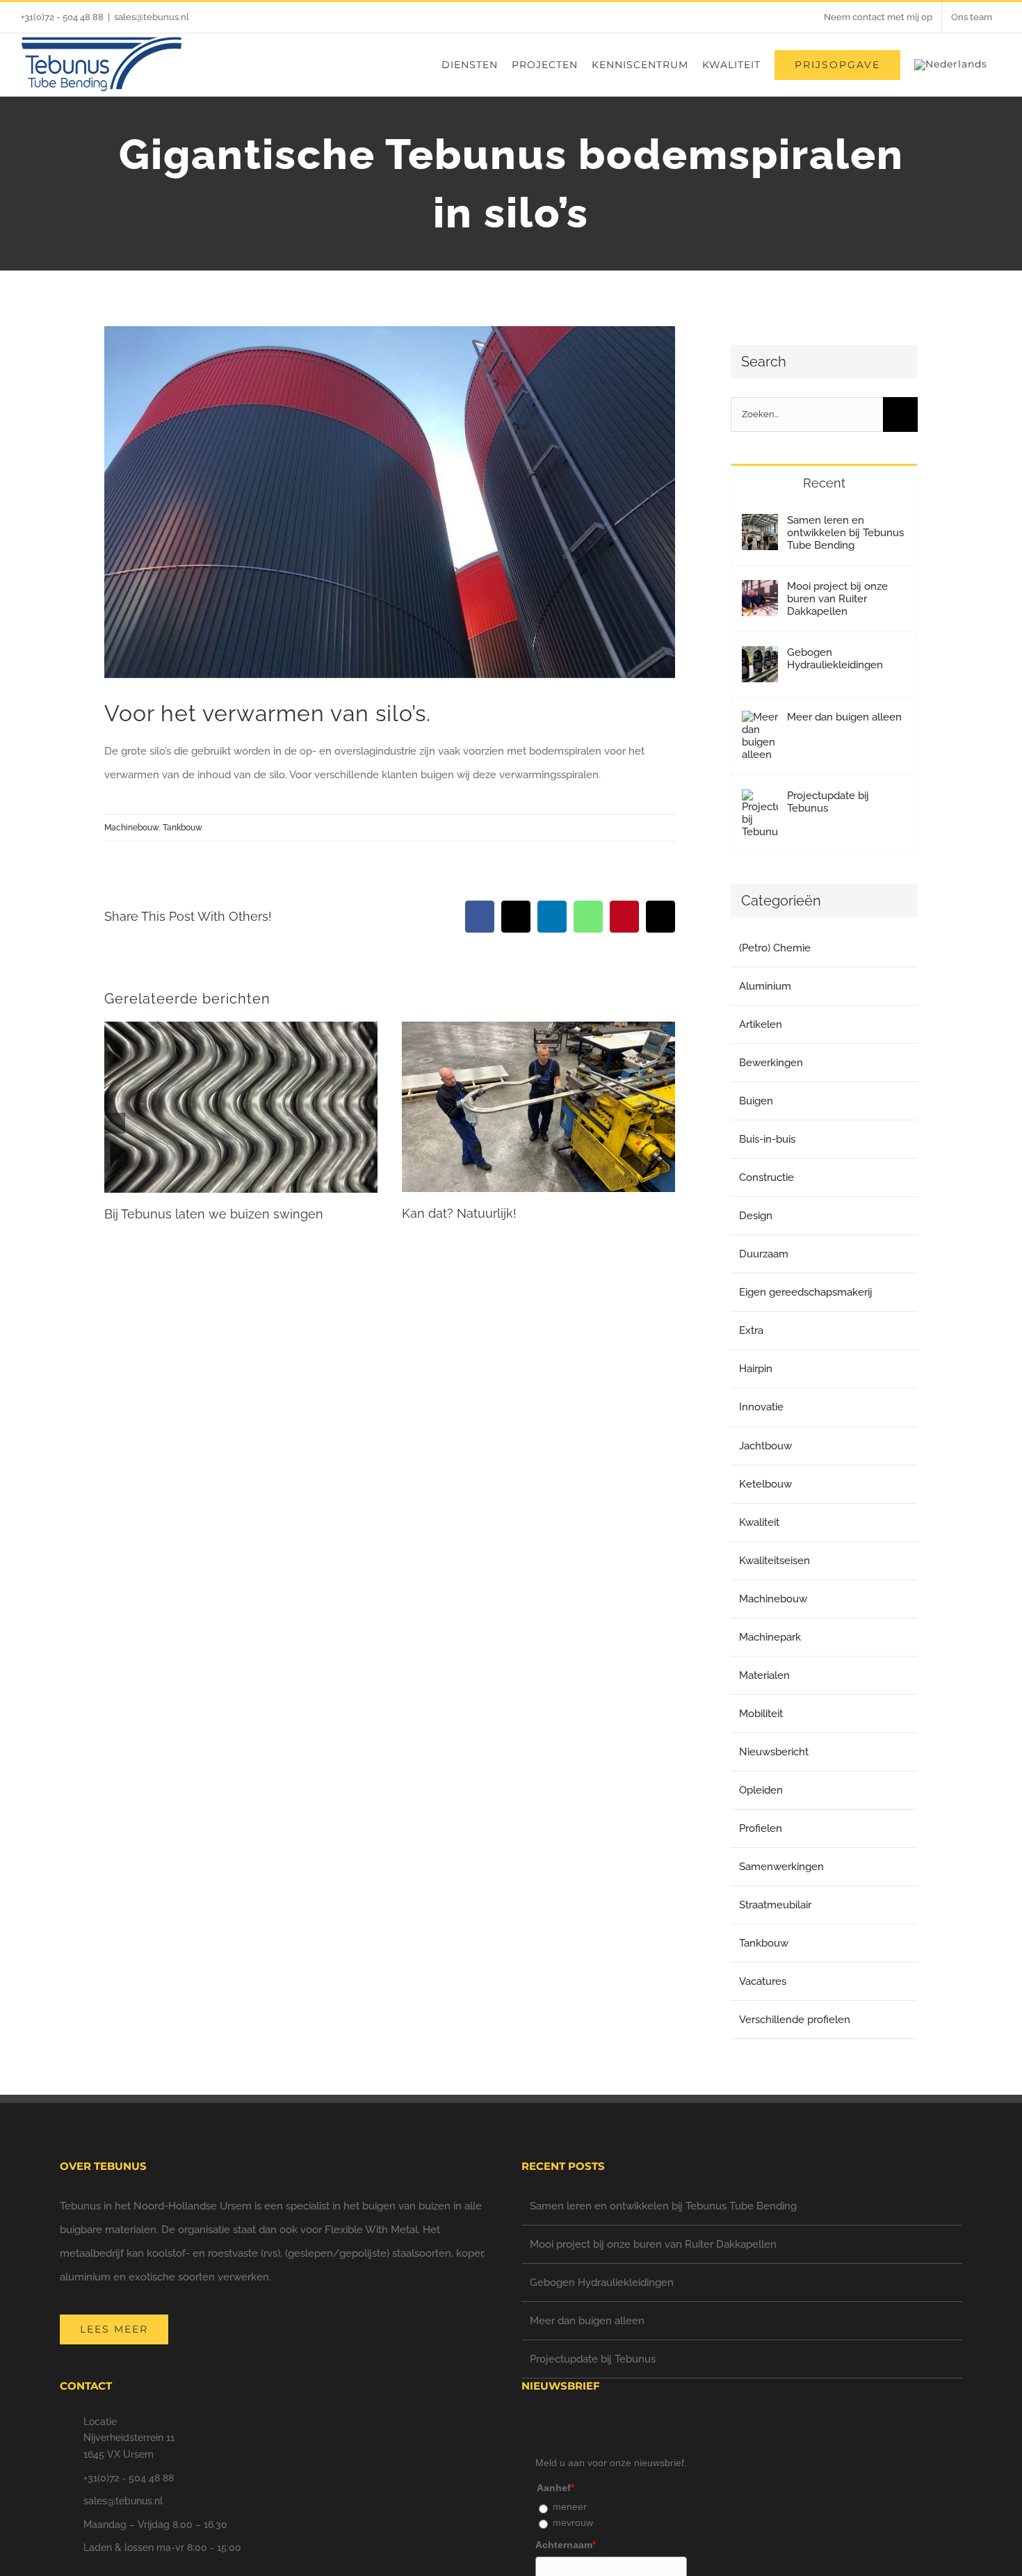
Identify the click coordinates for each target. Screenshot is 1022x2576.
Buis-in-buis (767, 1139)
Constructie (766, 1177)
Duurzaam (764, 1254)
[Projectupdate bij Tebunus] (760, 801)
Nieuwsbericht (774, 1752)
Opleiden (761, 1790)
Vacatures (763, 1981)
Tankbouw (182, 828)
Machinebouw (131, 828)
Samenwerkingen (781, 1867)
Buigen (756, 1101)
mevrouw (573, 2522)
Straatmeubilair (775, 1905)
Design (756, 1216)
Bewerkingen (771, 1063)
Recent (824, 483)
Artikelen (761, 1024)
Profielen (761, 1828)
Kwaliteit (759, 1522)
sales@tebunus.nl (152, 17)
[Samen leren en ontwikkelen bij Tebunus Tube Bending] (760, 526)
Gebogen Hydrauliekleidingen (835, 659)
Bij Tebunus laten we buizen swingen (214, 1214)
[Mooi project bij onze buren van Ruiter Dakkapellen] (760, 592)
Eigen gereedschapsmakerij (806, 1292)
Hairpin (756, 1369)
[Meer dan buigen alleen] (760, 723)
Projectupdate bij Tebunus (828, 802)
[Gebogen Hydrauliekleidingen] (760, 658)
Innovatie (761, 1407)
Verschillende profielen (795, 2020)
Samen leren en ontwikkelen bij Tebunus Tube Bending (845, 533)
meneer (570, 2506)
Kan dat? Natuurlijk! (459, 1213)
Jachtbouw (765, 1446)
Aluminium (765, 986)
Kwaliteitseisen (774, 1561)
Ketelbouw (765, 1484)
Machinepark (770, 1637)
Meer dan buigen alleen (844, 717)
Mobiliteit (761, 1714)
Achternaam (566, 2545)
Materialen (764, 1675)
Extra (751, 1330)
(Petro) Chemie (775, 948)
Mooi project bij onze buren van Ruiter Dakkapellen (837, 599)
